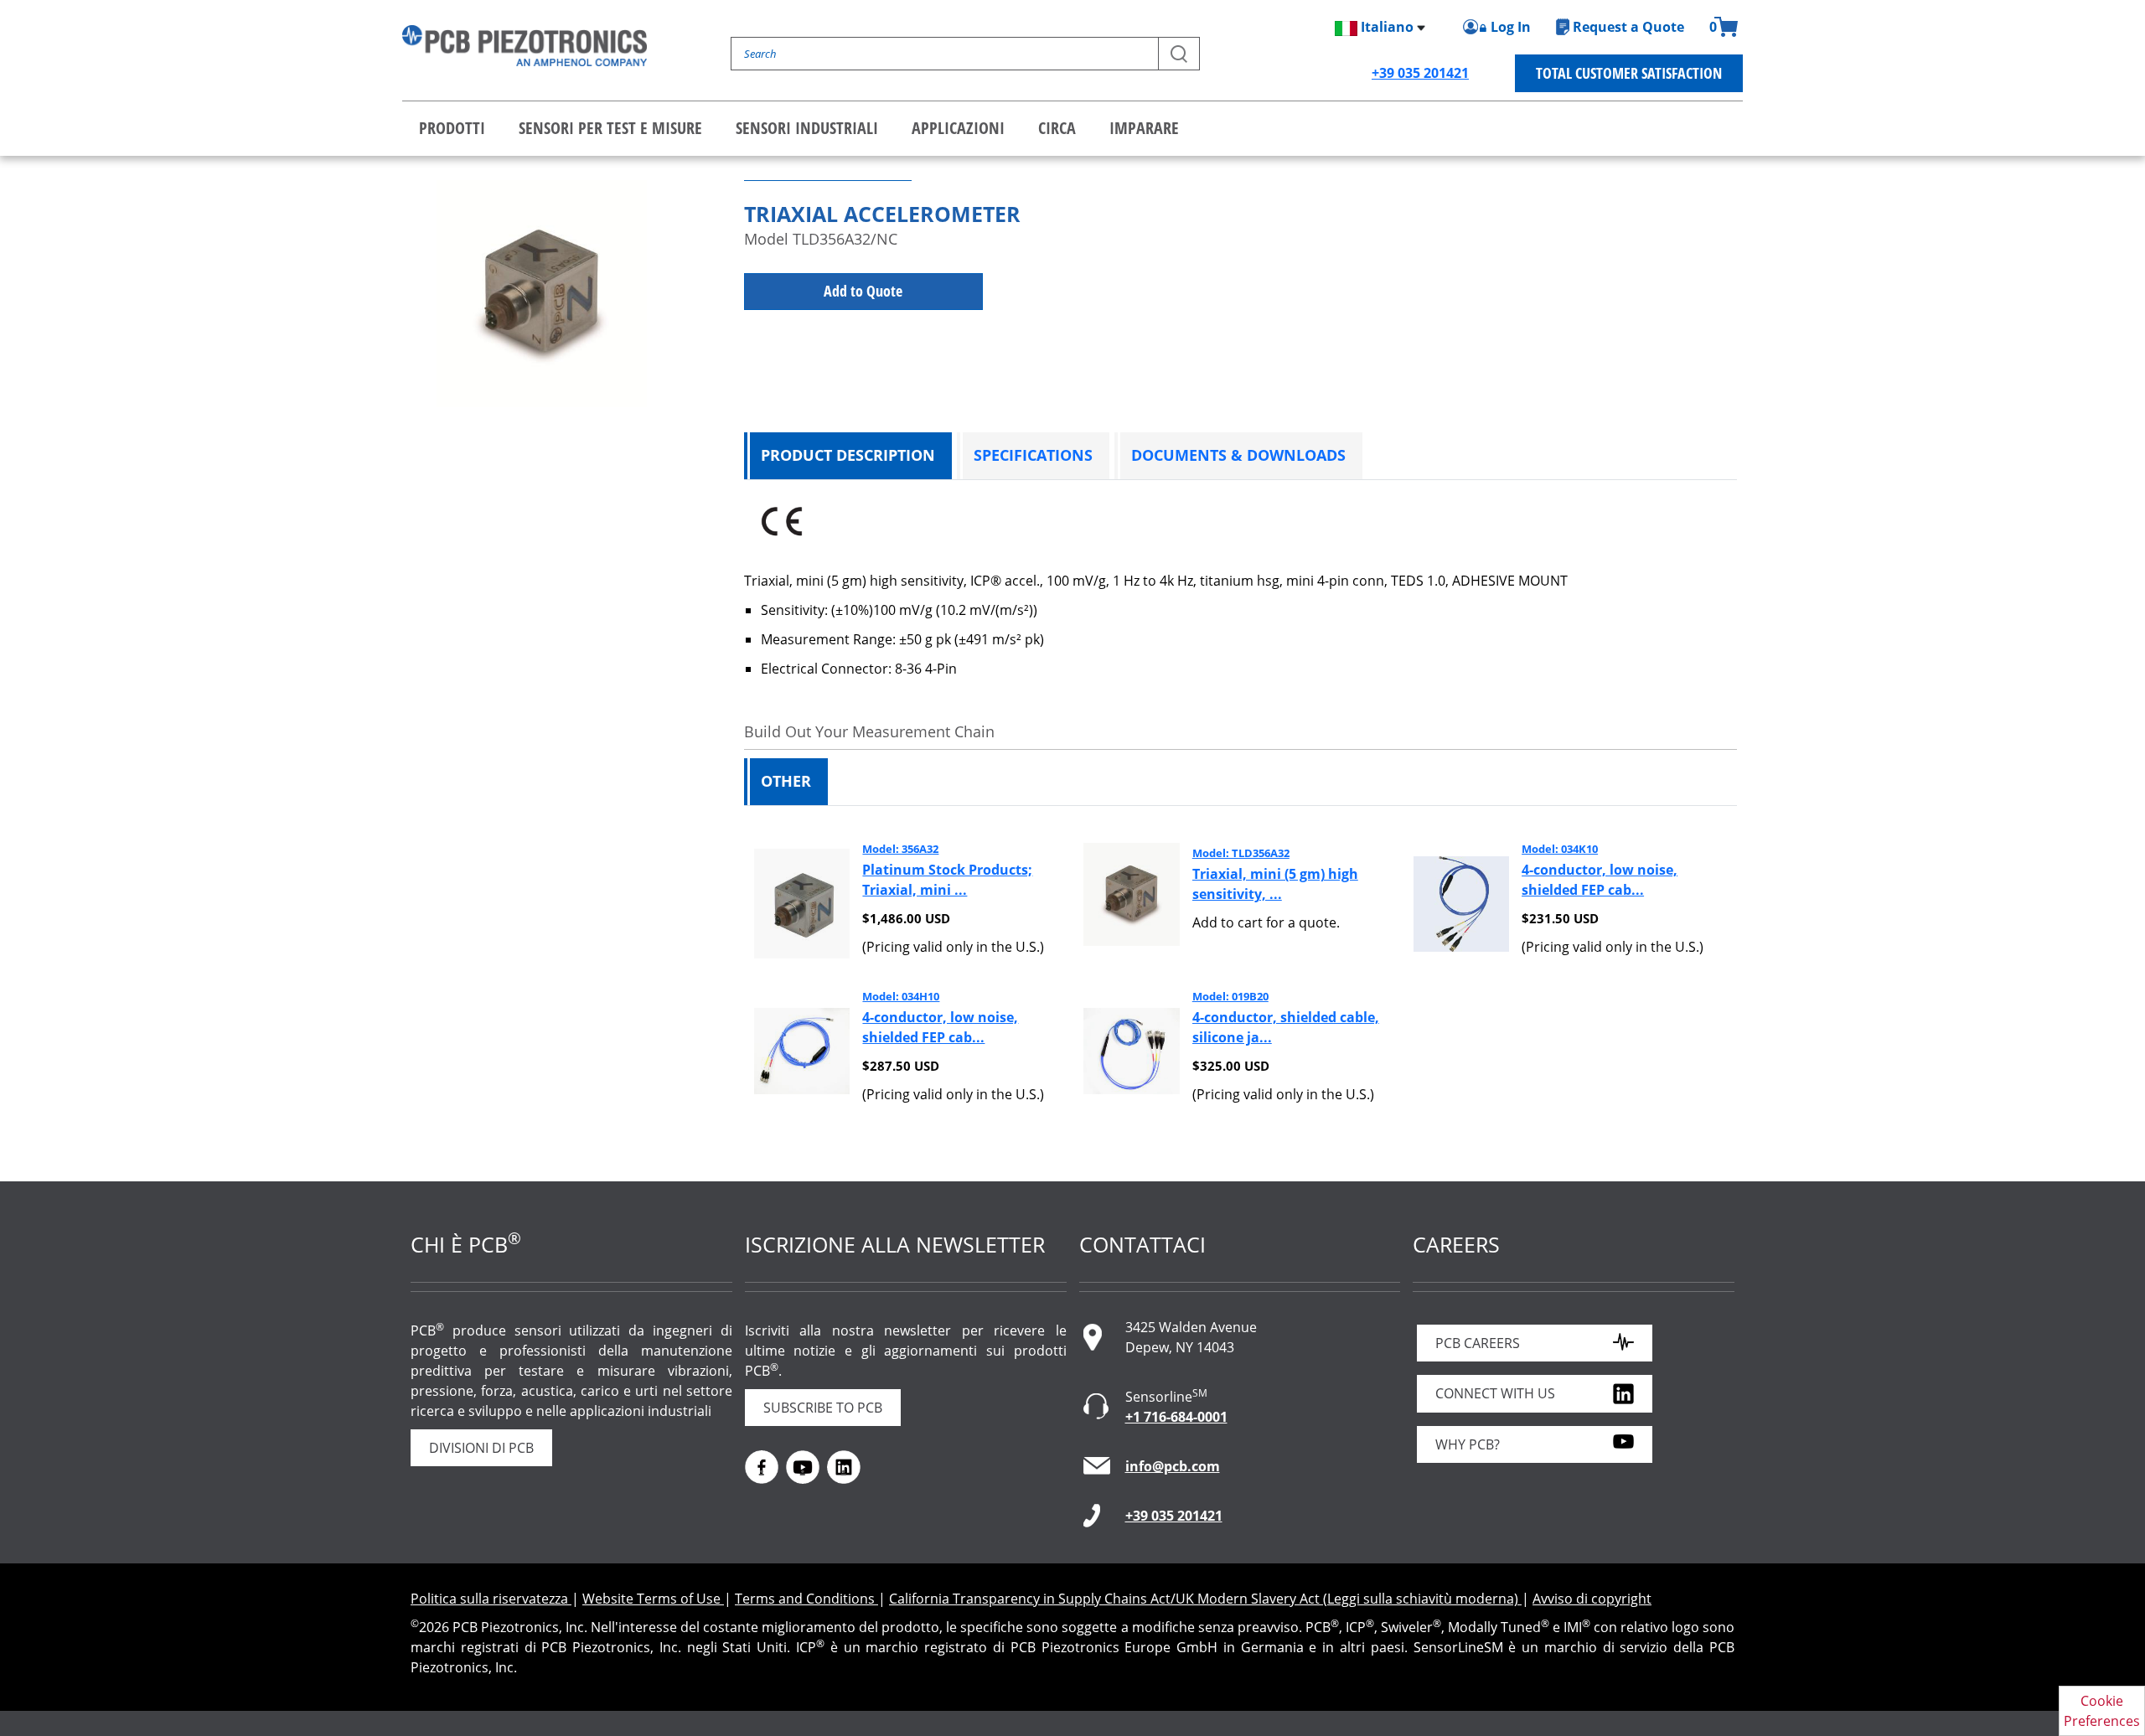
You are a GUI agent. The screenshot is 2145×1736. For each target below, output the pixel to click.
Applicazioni (958, 128)
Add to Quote (863, 291)
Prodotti (452, 128)
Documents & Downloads (1238, 455)
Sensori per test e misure (610, 128)
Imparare (1144, 128)
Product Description (848, 455)
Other (786, 781)
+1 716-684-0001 (1176, 1417)
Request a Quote (1628, 27)
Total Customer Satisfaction (1629, 73)
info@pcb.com (1173, 1466)
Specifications (1033, 455)
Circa (1057, 128)
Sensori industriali (807, 128)
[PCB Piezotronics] (525, 46)
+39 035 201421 (1420, 73)
